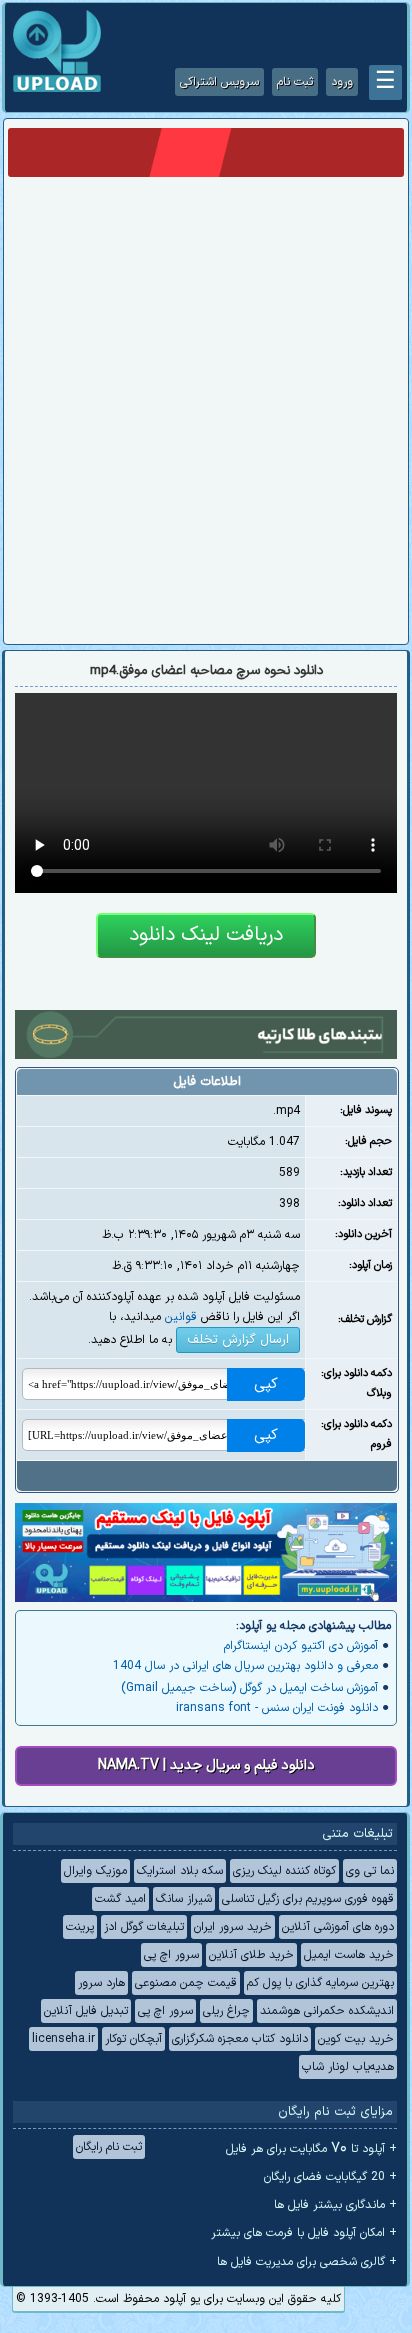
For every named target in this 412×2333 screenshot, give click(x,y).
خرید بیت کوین (356, 2039)
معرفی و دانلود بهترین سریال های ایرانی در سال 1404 (245, 1666)
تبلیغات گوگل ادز (144, 1927)
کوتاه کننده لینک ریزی (284, 1871)
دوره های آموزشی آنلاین (338, 1927)
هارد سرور (101, 1983)
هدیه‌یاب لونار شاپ (348, 2067)
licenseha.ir (63, 2039)
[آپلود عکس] (57, 90)
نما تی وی (370, 1871)
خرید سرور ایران (233, 1927)
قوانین (181, 1317)
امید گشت (120, 1899)
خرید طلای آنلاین (251, 1955)
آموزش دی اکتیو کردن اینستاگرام (301, 1646)
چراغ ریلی (226, 2011)
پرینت (80, 1927)
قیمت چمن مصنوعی (186, 1983)
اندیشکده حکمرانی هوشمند (327, 2011)
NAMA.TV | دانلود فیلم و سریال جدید (206, 1765)
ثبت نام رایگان (109, 2147)
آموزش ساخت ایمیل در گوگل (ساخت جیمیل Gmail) (249, 1688)
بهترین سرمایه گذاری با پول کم (320, 1983)
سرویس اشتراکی (219, 82)
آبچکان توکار (133, 2039)
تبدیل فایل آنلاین (86, 2011)
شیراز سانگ (184, 1899)
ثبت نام (295, 82)
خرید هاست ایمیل (349, 1955)
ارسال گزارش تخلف (238, 1340)
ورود (342, 82)
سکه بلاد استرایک (180, 1871)
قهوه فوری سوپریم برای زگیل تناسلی (308, 1899)
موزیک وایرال (95, 1871)
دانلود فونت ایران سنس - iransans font (277, 1708)
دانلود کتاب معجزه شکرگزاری (240, 2039)
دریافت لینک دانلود (206, 935)
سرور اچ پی (171, 1955)
